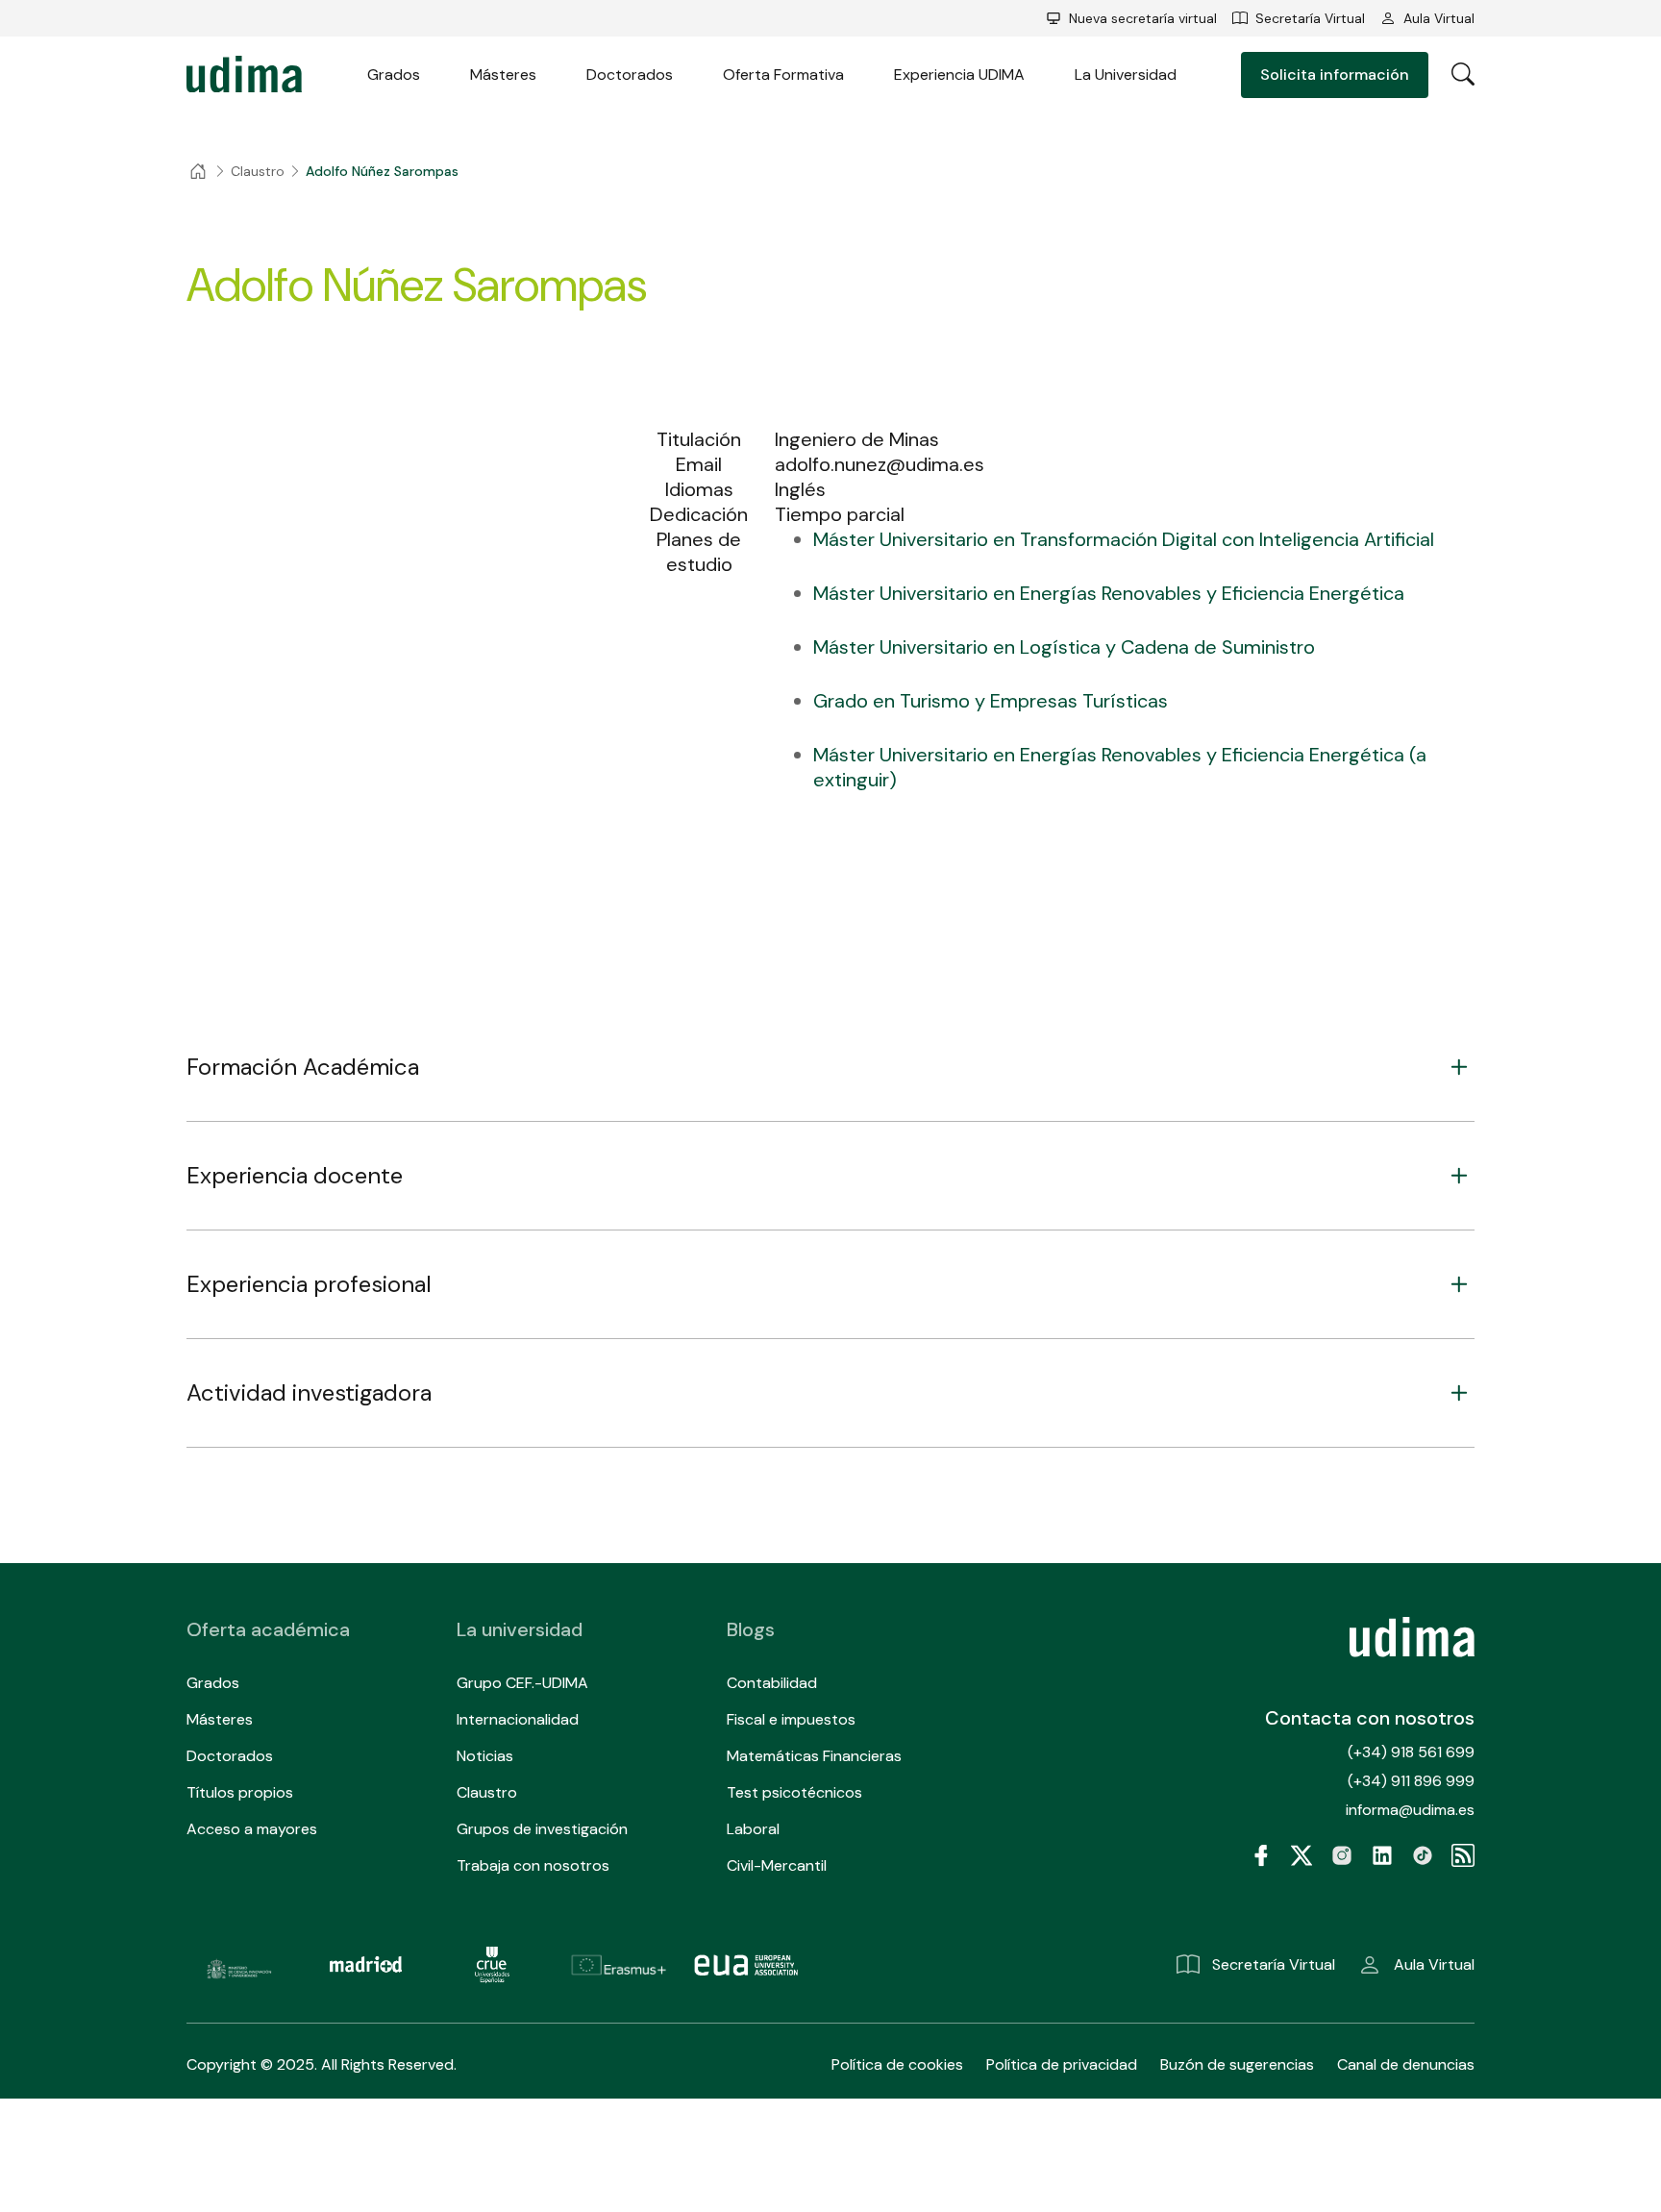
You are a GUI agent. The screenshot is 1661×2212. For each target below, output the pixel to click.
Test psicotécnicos (794, 1792)
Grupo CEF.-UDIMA (522, 1683)
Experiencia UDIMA (959, 75)
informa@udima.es (1410, 1810)
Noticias (485, 1756)
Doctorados (630, 75)
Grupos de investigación (542, 1829)
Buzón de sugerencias (1237, 2064)
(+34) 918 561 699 (1411, 1752)
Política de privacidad (1062, 2064)
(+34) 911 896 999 (1411, 1781)
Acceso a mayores (252, 1829)
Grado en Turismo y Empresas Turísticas (991, 701)
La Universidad (1126, 75)
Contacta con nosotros (1370, 1718)
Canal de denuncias (1406, 2064)
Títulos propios (240, 1792)
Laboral (753, 1829)
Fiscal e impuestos (791, 1719)
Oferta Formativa (783, 75)
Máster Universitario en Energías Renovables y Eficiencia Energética (1109, 593)
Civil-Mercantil (777, 1865)
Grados (394, 75)
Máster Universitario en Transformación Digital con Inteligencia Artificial (1124, 539)
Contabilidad (772, 1683)
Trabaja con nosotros (533, 1865)
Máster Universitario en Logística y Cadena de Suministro (1064, 647)
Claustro (487, 1792)
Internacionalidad (518, 1719)
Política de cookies (897, 2064)
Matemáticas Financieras (814, 1756)
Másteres (503, 75)
